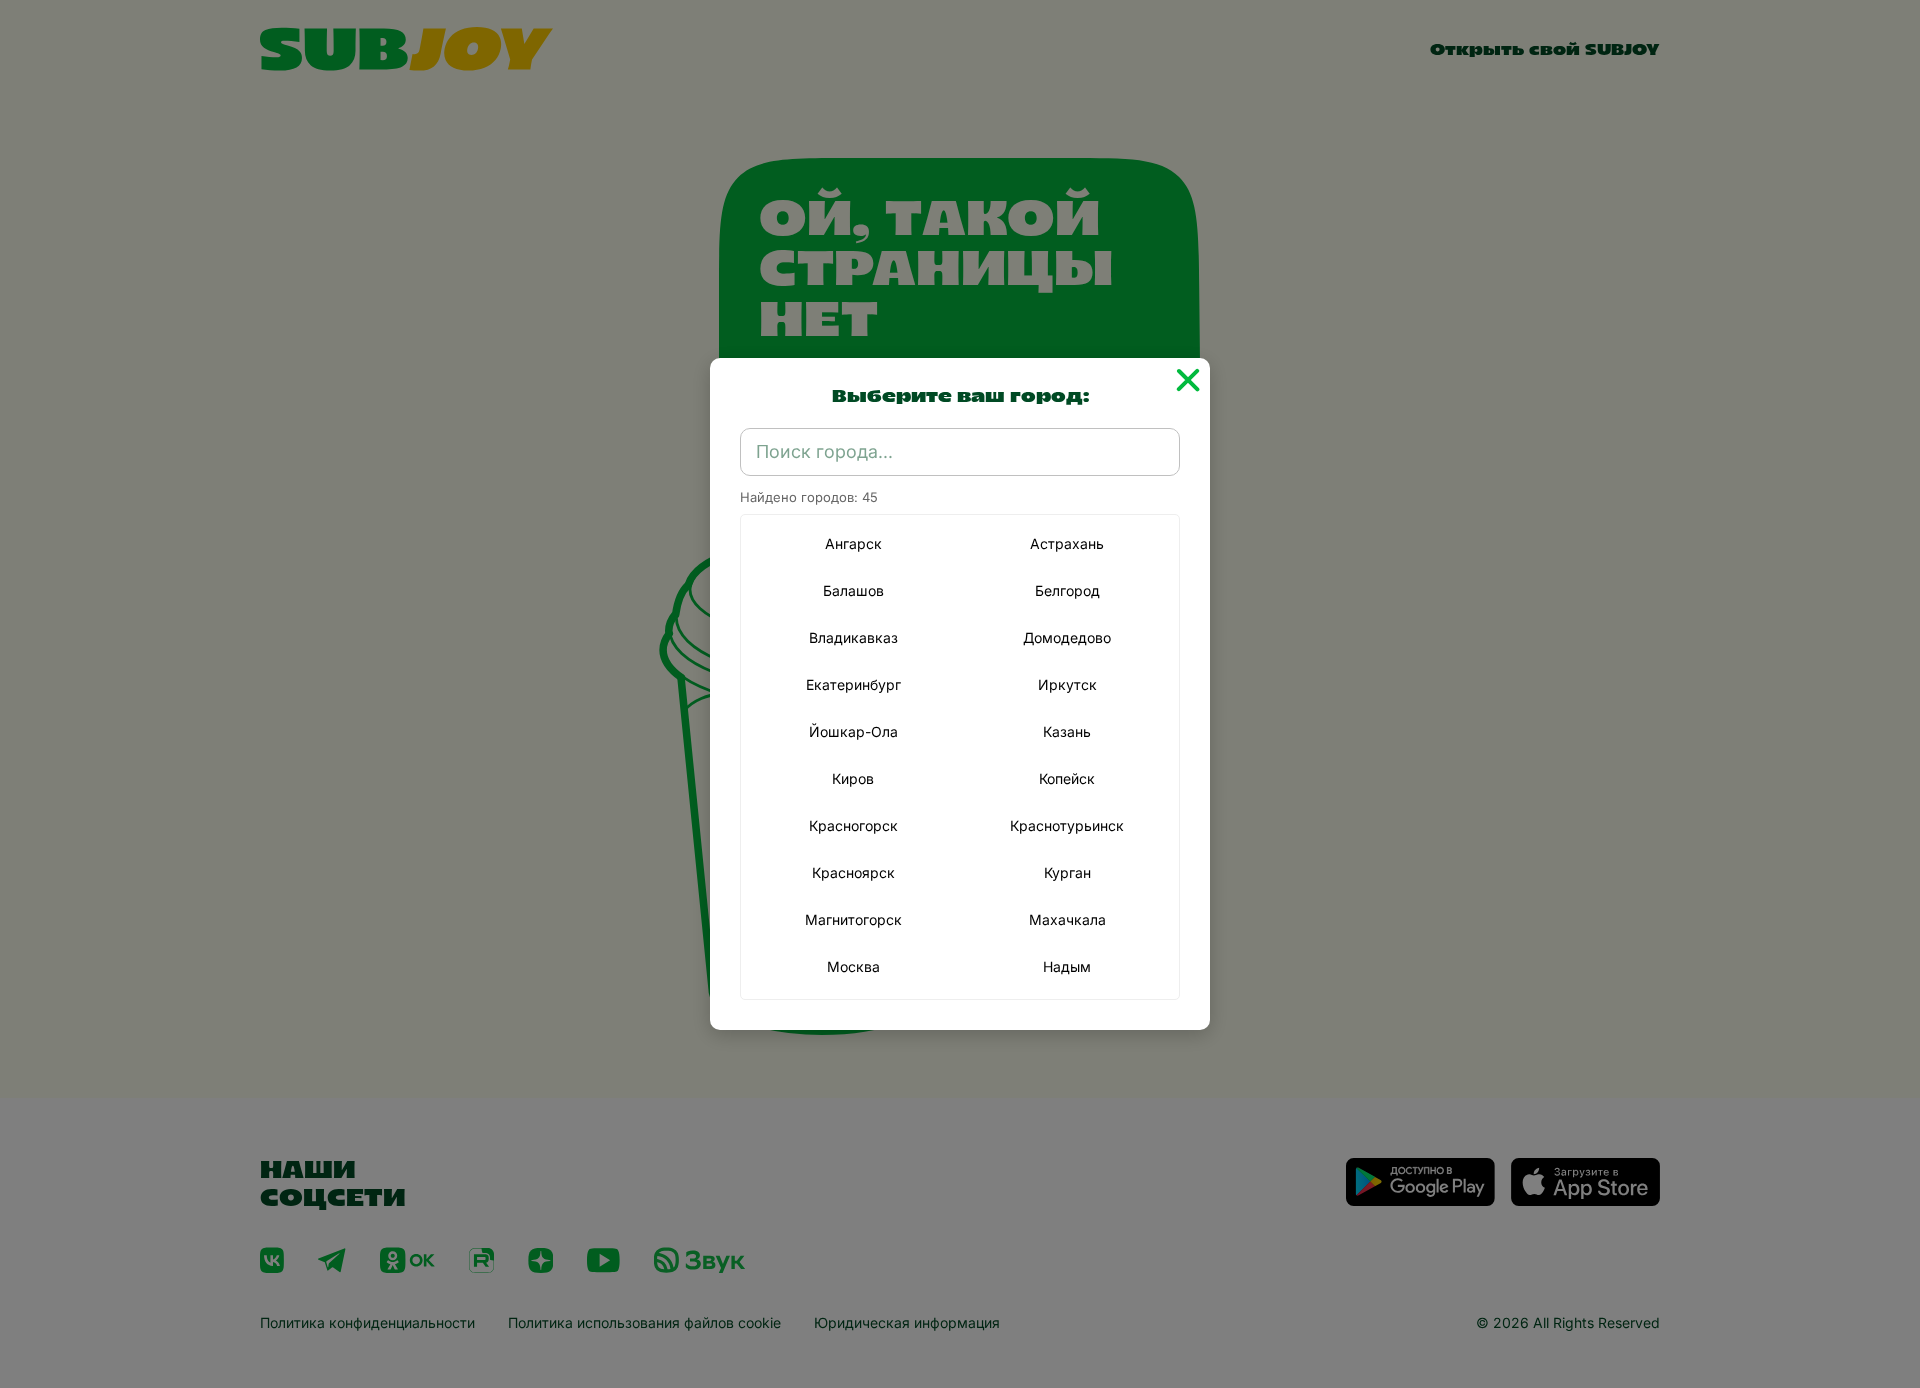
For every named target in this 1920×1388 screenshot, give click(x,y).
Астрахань (1067, 543)
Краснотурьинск (1067, 825)
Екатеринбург (853, 684)
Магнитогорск (853, 919)
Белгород (1067, 590)
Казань (1067, 731)
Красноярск (853, 872)
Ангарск (853, 543)
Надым (1067, 966)
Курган (1067, 872)
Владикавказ (853, 637)
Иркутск (1067, 684)
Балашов (853, 590)
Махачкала (1067, 919)
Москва (853, 966)
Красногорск (853, 825)
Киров (853, 778)
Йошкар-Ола (853, 731)
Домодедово (1067, 637)
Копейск (1067, 778)
